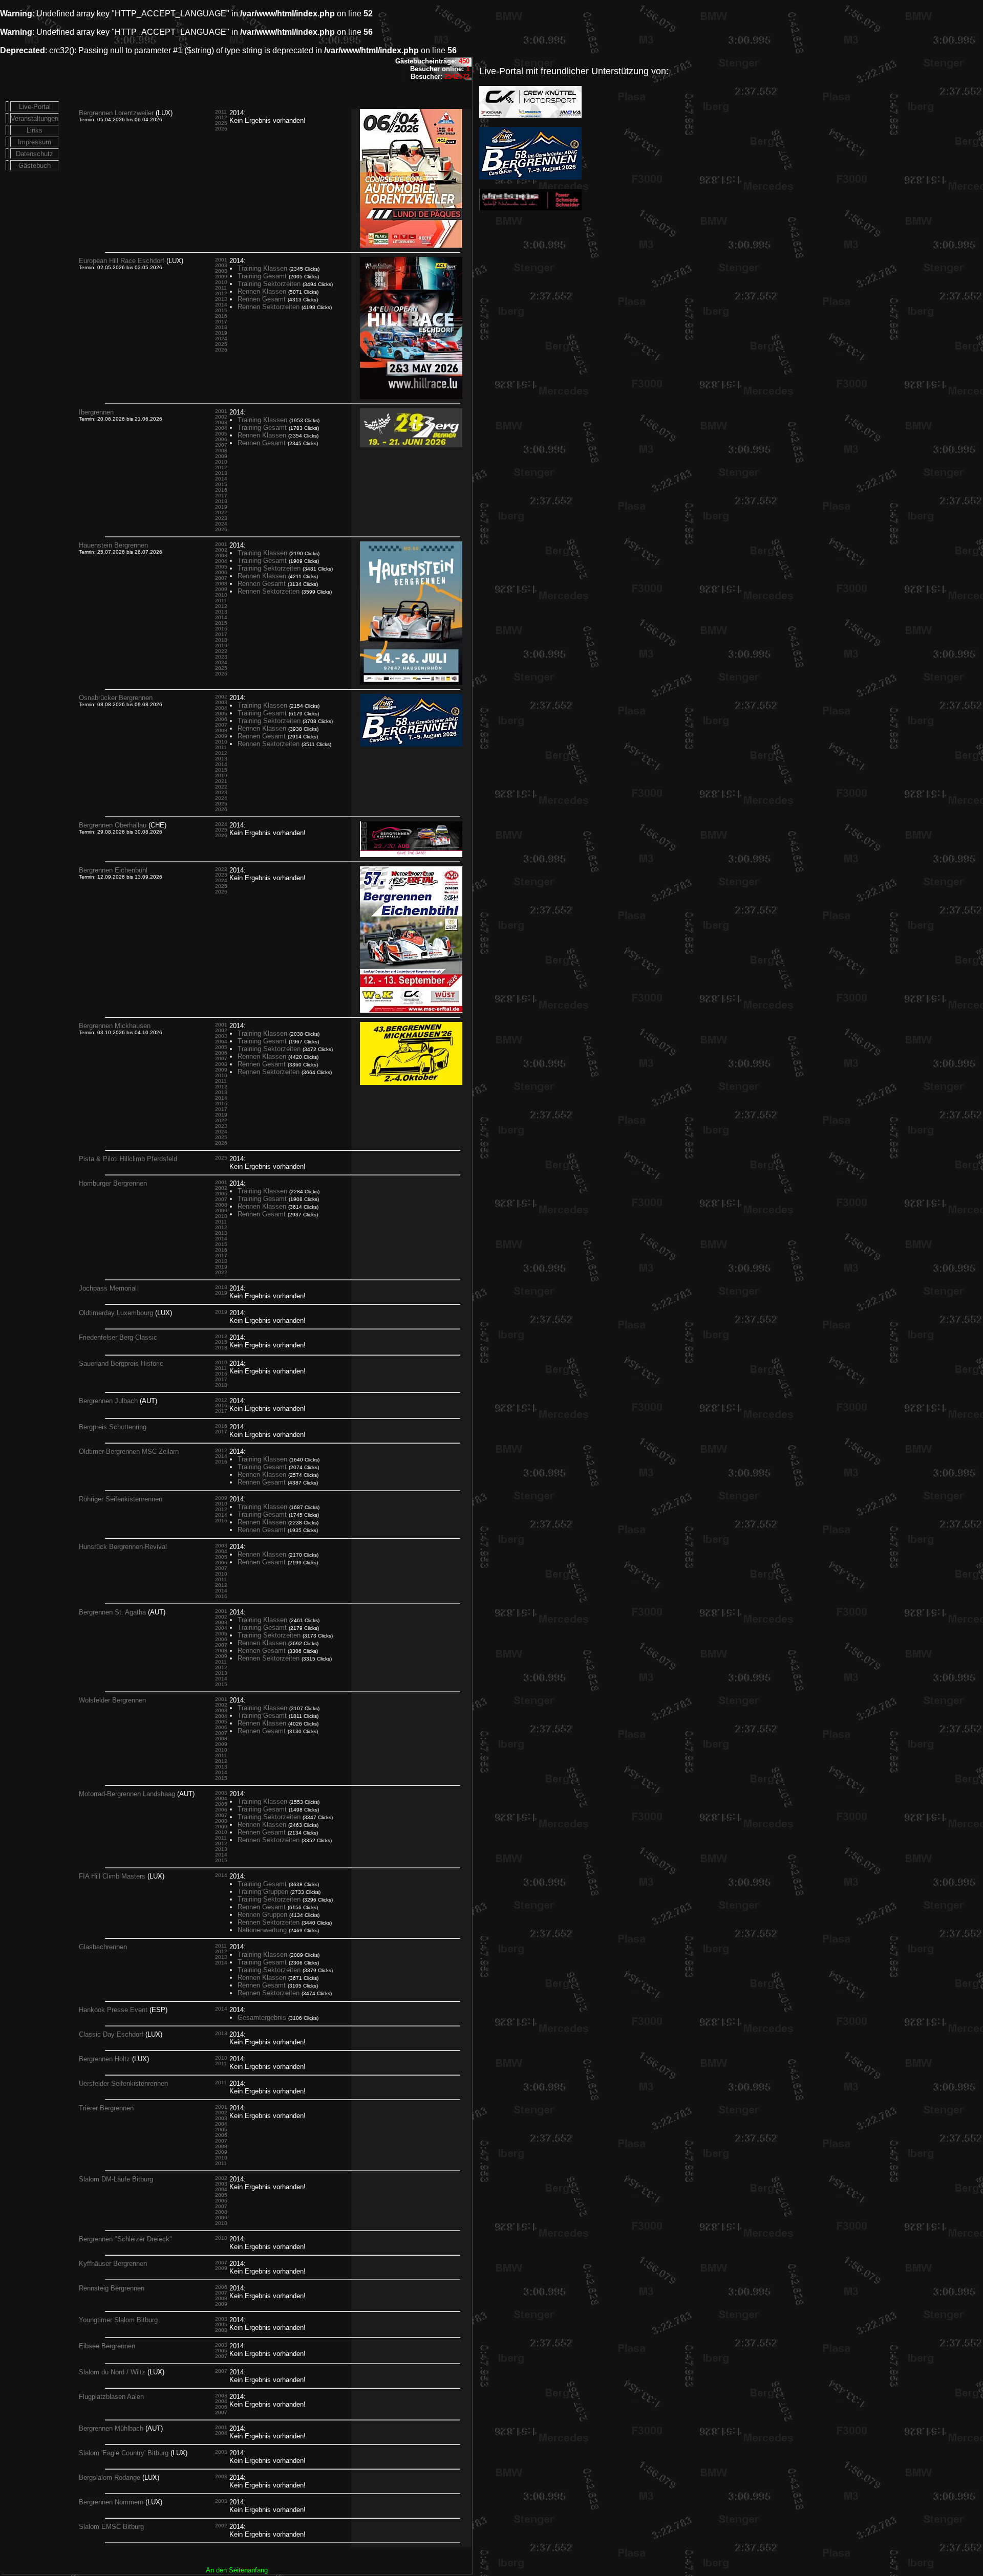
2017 (221, 322)
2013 (221, 299)
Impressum (35, 142)
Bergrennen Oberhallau (113, 825)
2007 (221, 445)
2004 (221, 428)
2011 (221, 112)
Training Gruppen (263, 1892)
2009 (221, 277)
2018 (221, 327)
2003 (221, 265)
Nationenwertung (262, 1930)
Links (35, 130)
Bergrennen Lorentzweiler (116, 113)
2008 (221, 271)
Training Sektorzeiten (269, 284)
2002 (221, 417)
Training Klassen (262, 268)
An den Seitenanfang (237, 2570)
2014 (221, 305)
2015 (221, 310)
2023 (221, 518)
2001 (221, 260)
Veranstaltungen (35, 118)
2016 (221, 316)
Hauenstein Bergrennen (113, 545)
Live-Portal (35, 107)
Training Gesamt (262, 276)
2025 (221, 123)
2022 (221, 512)
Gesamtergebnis (262, 2017)
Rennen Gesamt (262, 299)
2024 (221, 339)
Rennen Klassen (262, 291)
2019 (221, 333)
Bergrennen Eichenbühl (113, 870)
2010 (221, 282)
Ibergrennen (96, 412)
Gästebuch (35, 166)
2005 (221, 434)
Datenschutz (35, 154)
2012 (221, 117)
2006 (221, 439)
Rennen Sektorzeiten (269, 307)
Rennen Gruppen (262, 1915)
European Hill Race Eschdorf (122, 261)
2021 (221, 781)
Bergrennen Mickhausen (115, 1026)
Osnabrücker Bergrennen (116, 698)
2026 (221, 129)
